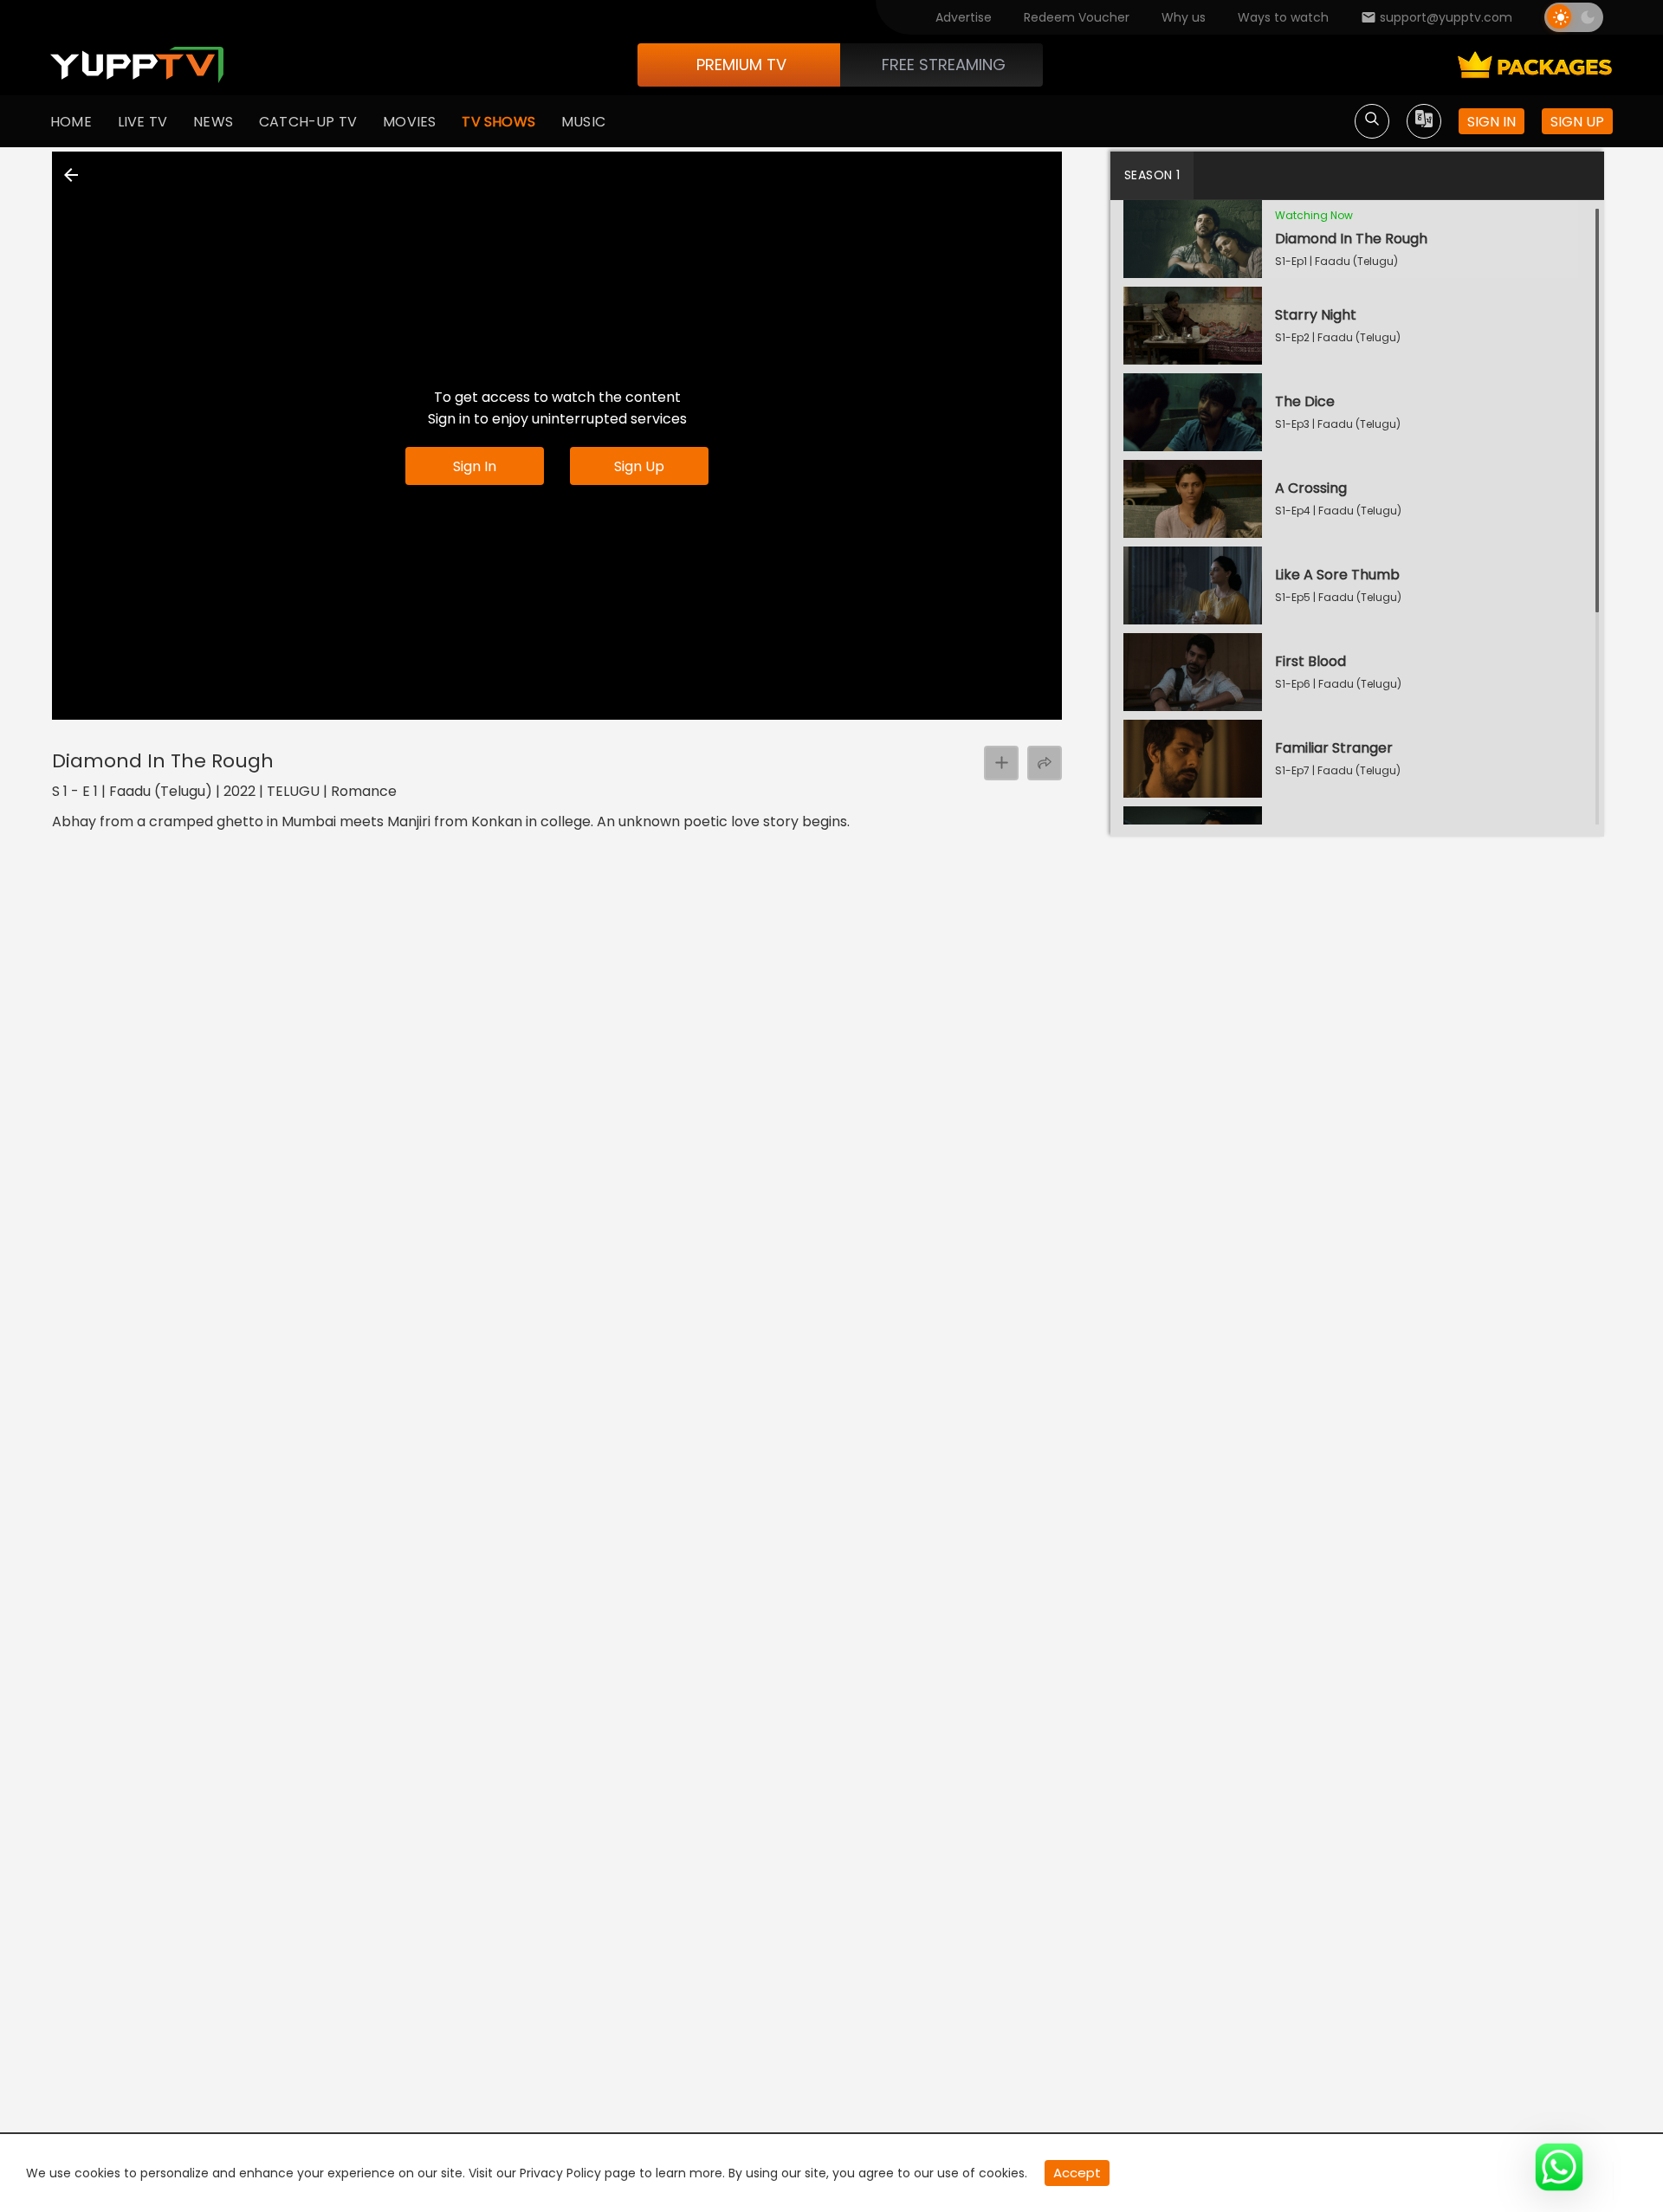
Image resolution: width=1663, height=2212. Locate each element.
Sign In (475, 466)
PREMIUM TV (741, 65)
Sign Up (639, 466)
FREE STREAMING (944, 65)
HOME (71, 122)
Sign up (1577, 122)
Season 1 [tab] (1152, 175)
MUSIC (583, 122)
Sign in (1492, 122)
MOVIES (409, 122)
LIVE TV (142, 122)
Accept (1077, 2173)
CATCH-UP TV (308, 122)
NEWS (213, 122)
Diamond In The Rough (163, 761)
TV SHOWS (498, 122)
